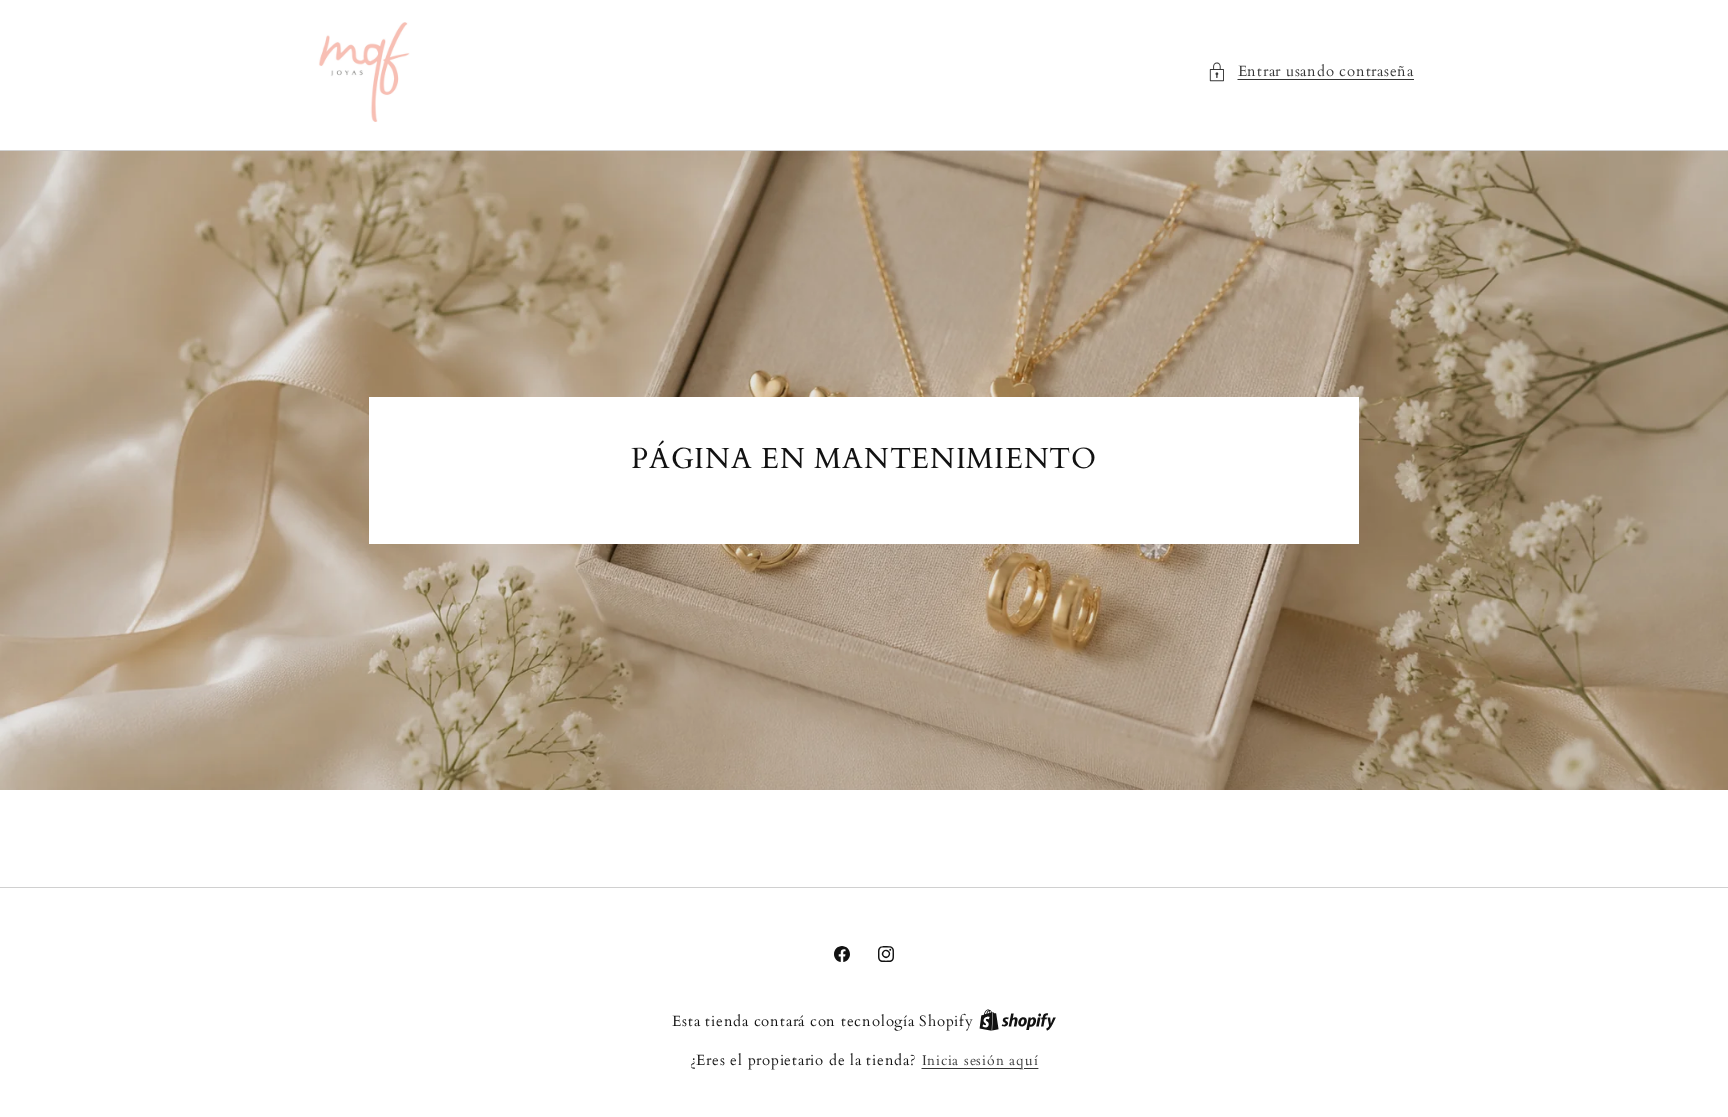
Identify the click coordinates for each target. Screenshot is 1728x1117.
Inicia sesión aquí (980, 1060)
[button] (1310, 72)
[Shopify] (1017, 1021)
